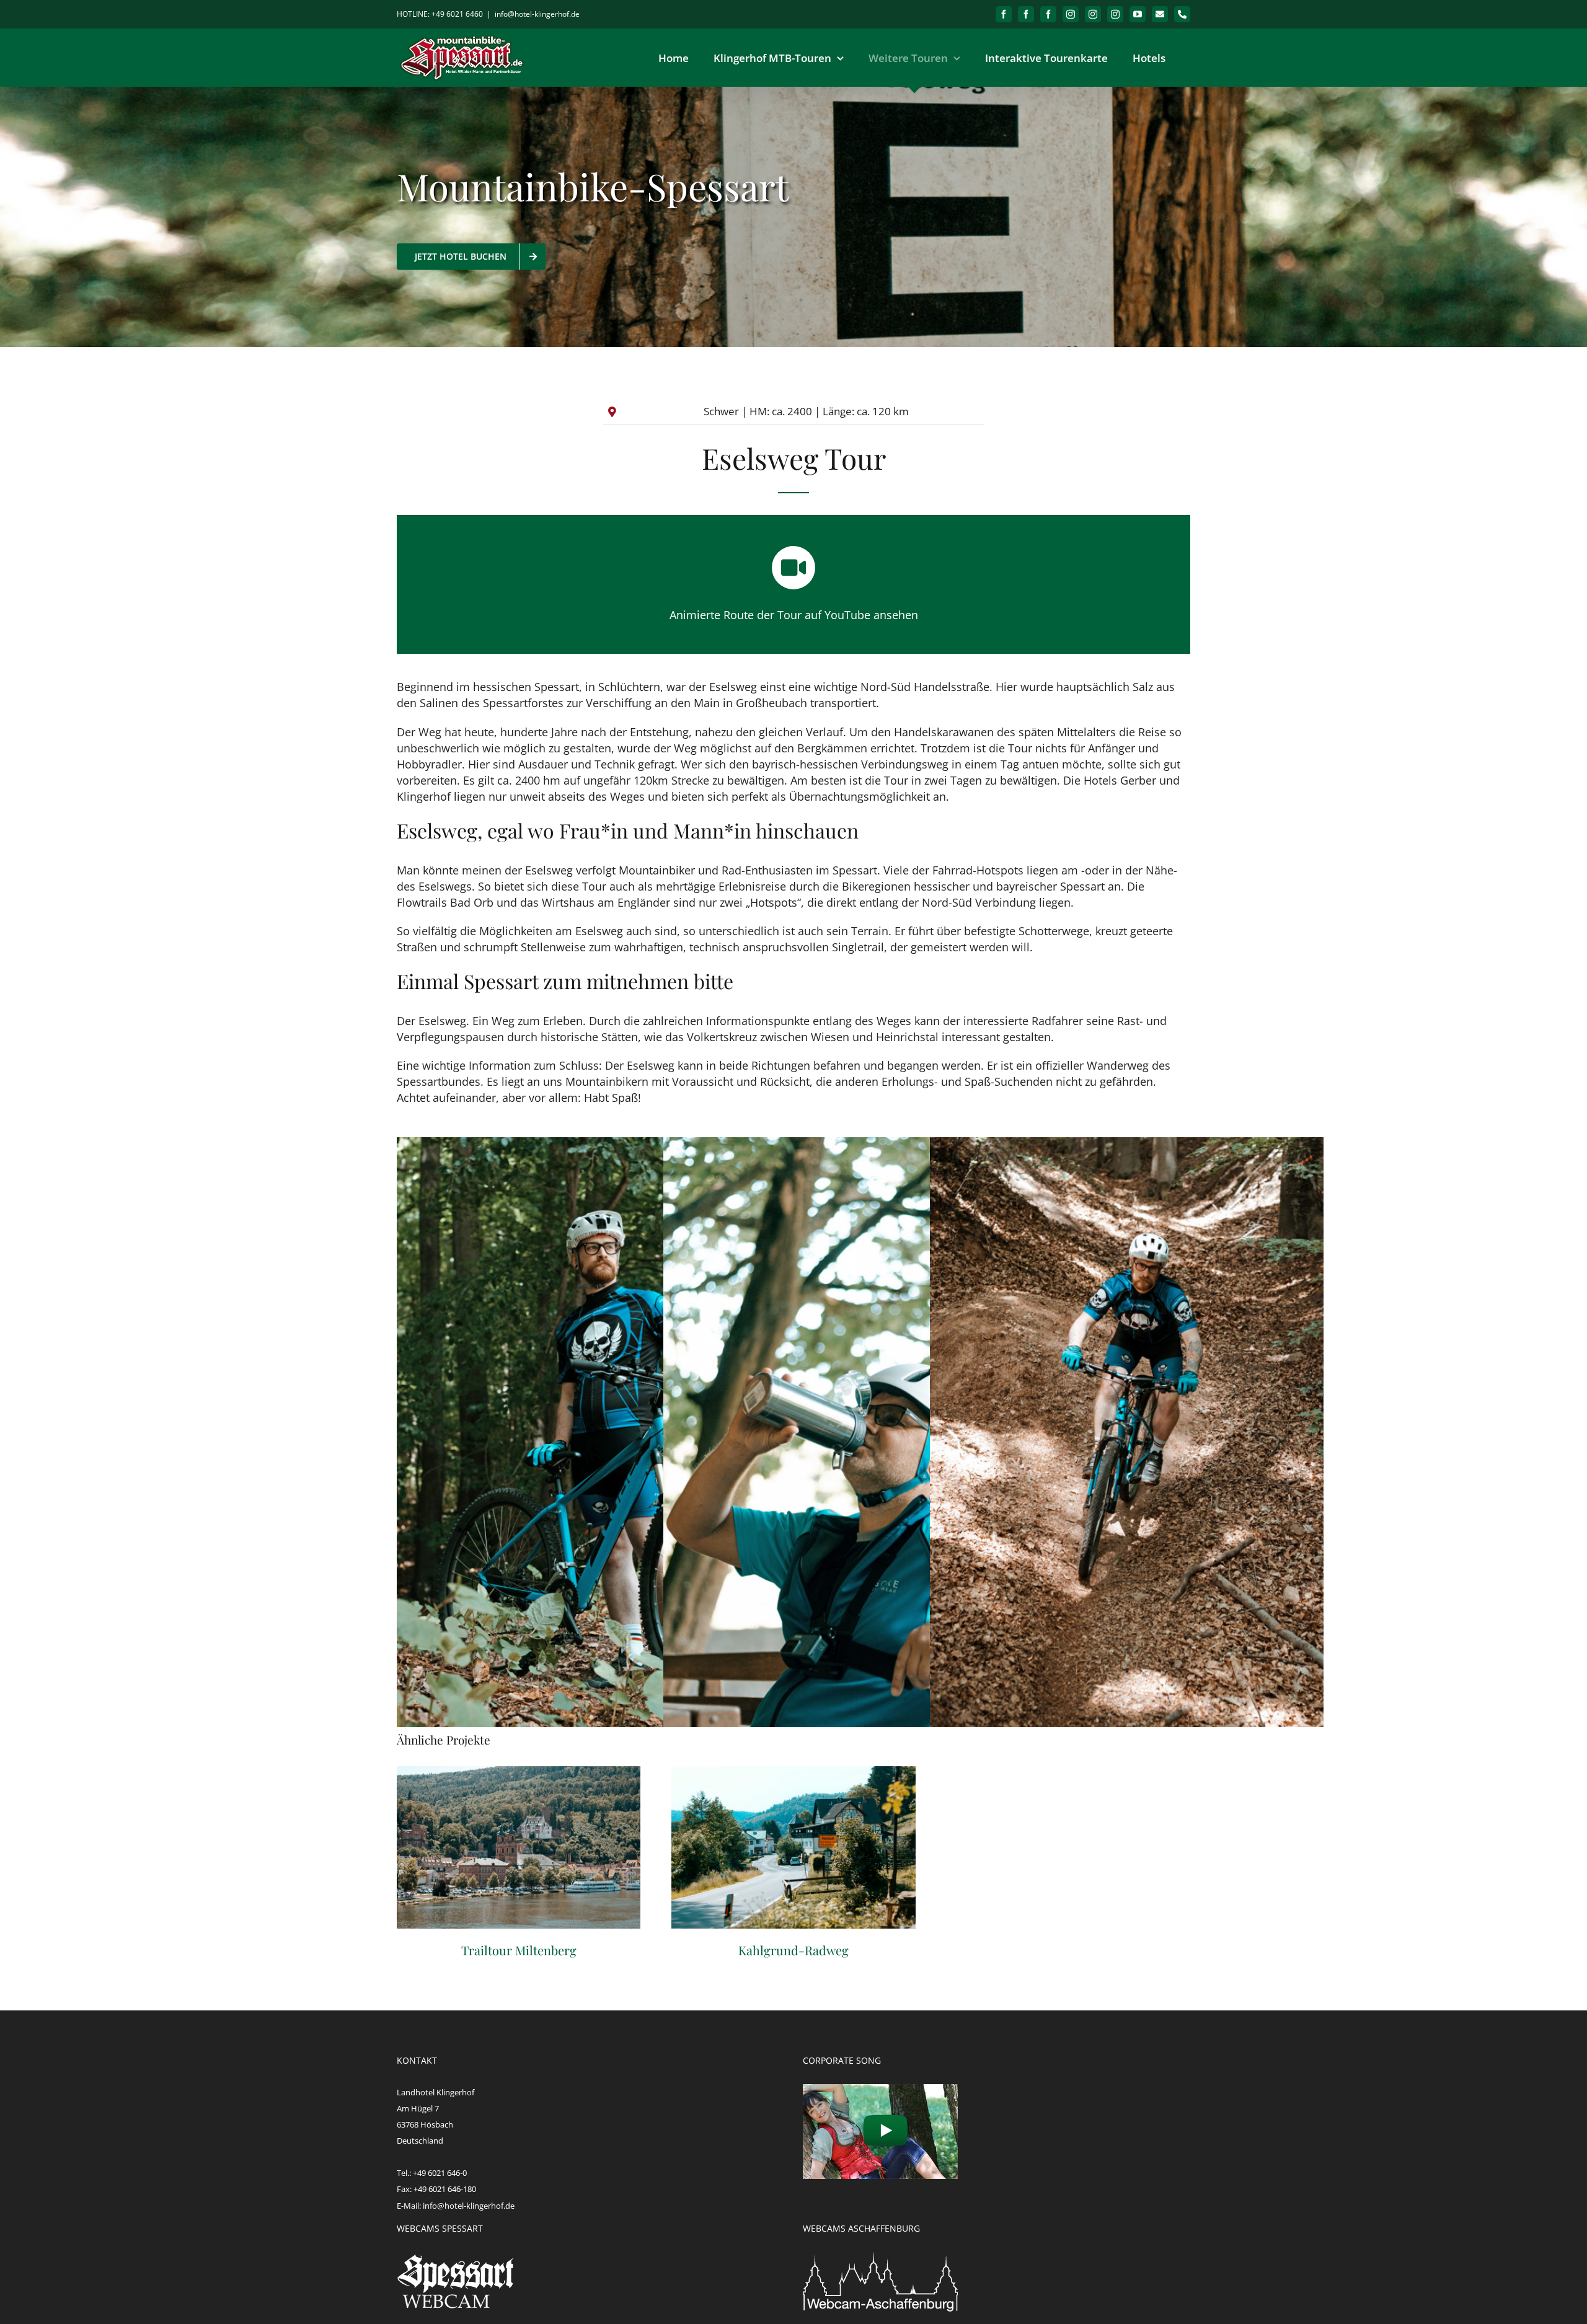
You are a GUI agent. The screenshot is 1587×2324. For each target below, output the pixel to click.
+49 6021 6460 (457, 14)
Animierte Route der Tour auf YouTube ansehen (794, 615)
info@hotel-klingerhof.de (537, 14)
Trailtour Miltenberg (519, 1847)
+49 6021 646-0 (440, 2173)
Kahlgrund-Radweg (793, 1847)
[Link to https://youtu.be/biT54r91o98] (793, 568)
